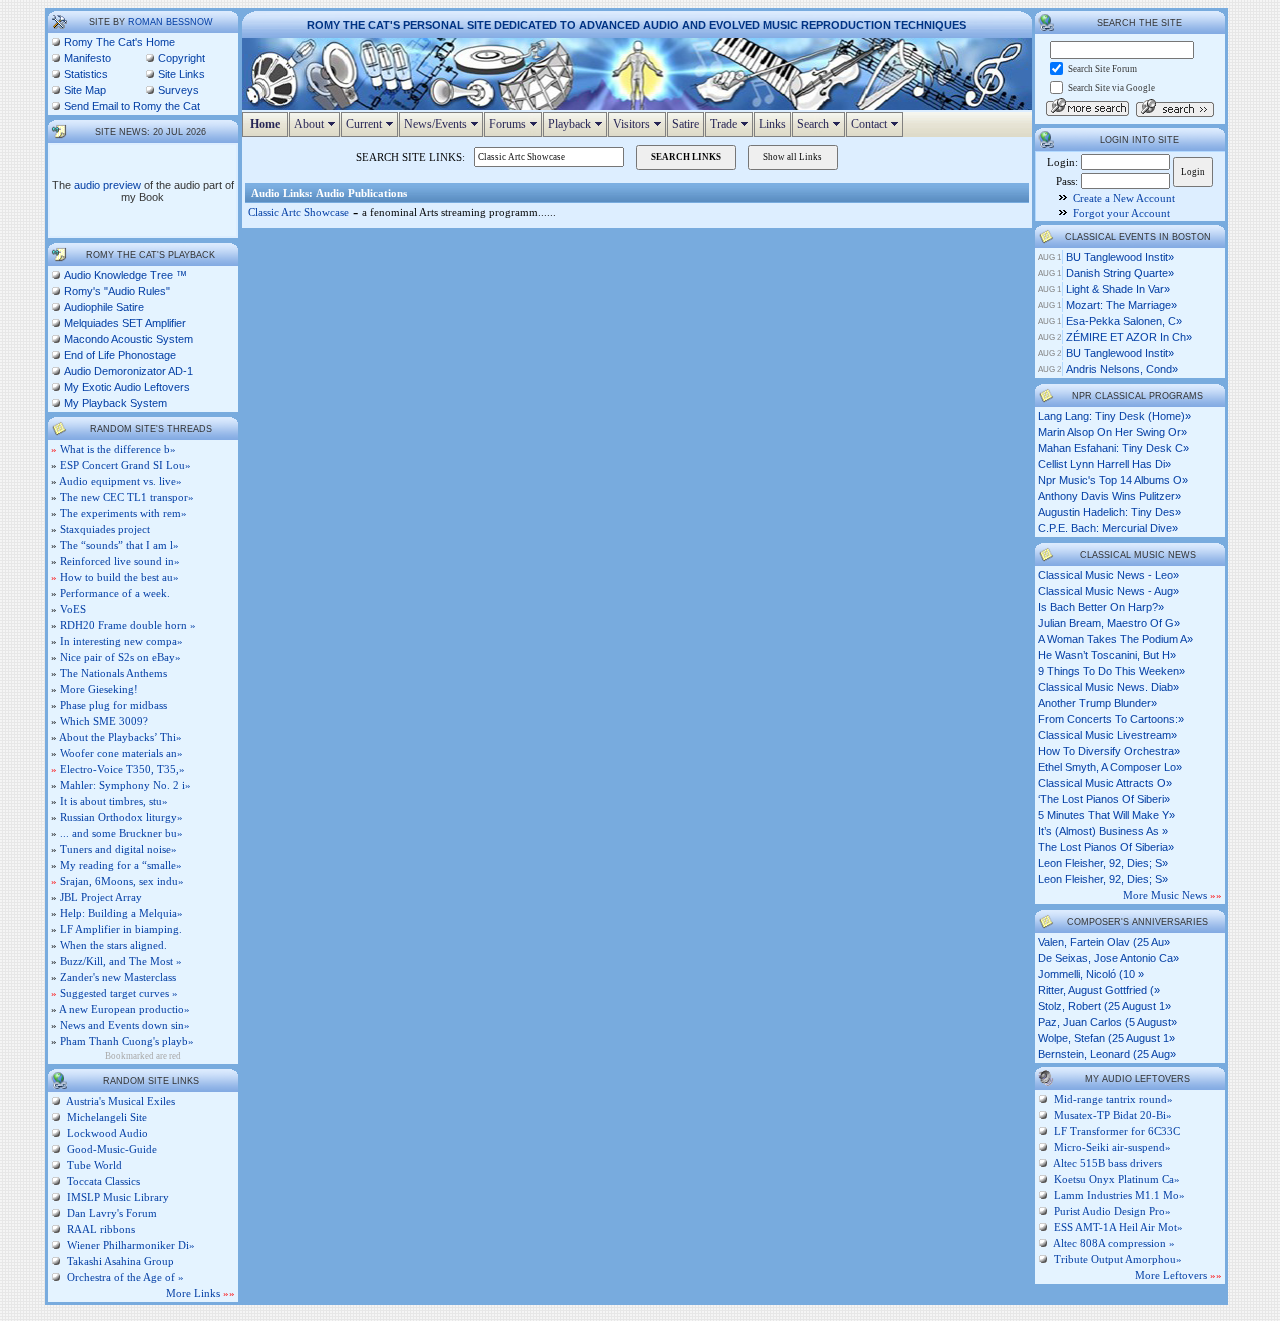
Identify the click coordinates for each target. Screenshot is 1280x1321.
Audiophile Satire (104, 307)
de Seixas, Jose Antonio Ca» (1108, 958)
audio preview (107, 185)
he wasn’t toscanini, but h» (1107, 655)
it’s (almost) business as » (1103, 831)
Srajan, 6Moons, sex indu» (122, 881)
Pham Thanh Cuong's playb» (127, 1041)
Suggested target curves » (119, 993)
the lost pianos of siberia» (1106, 847)
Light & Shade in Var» (1118, 289)
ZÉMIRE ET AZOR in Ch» (1129, 337)
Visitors (639, 124)
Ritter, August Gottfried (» (1099, 990)
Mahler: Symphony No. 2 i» (125, 785)
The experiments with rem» (123, 513)
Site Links (181, 74)
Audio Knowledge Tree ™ (125, 275)
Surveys (178, 90)
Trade (731, 124)
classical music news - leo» (1108, 575)
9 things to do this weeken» (1111, 671)
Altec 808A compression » (1114, 1243)
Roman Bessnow (170, 22)
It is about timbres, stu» (114, 801)
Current (372, 124)
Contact (877, 124)
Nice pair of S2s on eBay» (120, 657)
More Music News (1172, 895)
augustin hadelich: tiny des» (1109, 512)
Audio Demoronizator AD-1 (128, 371)
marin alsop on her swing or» (1112, 432)
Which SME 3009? (104, 721)
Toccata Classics (102, 1181)
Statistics (86, 74)
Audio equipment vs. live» (120, 481)
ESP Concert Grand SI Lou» (125, 465)
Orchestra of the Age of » (124, 1277)
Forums (515, 124)
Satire (685, 124)
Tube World (93, 1165)
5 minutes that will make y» (1106, 815)
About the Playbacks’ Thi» (120, 737)
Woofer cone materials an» (121, 753)
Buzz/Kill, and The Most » (121, 961)
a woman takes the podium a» (1115, 639)
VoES (73, 609)
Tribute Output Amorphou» (1118, 1259)
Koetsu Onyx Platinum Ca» (1117, 1179)
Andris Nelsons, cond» (1122, 369)
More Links (200, 1293)
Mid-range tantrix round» (1113, 1099)
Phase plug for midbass (113, 705)
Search (821, 124)
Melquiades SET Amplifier (125, 323)
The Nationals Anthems (113, 673)
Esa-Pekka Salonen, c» (1124, 321)
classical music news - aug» (1108, 591)
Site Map (85, 90)
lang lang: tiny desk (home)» (1114, 416)
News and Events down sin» (125, 1025)
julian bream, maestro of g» (1109, 623)
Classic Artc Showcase (298, 212)
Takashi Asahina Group (119, 1261)
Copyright (181, 58)
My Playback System (115, 403)
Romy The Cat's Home (119, 42)
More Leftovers (1178, 1275)
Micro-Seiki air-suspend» (1112, 1147)
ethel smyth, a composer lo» (1110, 767)
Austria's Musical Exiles (119, 1101)
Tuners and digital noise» (118, 849)
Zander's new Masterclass (118, 977)
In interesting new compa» (121, 641)
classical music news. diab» (1108, 687)
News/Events (443, 124)
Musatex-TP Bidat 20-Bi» (1113, 1115)
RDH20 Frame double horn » (128, 625)
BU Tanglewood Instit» (1120, 257)
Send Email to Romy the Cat (132, 106)
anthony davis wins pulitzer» (1109, 496)
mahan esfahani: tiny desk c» (1113, 448)
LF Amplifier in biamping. (121, 929)
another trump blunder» (1097, 703)
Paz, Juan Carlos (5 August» (1107, 1022)
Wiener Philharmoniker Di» (129, 1245)
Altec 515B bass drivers (1107, 1163)
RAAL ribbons (99, 1229)
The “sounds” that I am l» (119, 545)
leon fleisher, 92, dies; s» (1103, 863)
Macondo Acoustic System (128, 339)
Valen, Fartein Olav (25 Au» (1104, 942)
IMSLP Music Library (116, 1197)
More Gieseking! (99, 689)
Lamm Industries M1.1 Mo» (1119, 1195)
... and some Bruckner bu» (121, 833)
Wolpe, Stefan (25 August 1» (1106, 1038)
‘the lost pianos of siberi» (1104, 799)
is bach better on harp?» (1101, 607)
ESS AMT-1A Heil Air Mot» (1118, 1227)
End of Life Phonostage (120, 355)
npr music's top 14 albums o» (1113, 480)
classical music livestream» (1107, 735)
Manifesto (87, 58)
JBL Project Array (101, 897)
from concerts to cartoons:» (1111, 719)
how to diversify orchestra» (1109, 751)
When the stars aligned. (113, 945)
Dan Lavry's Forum (110, 1213)
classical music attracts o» (1105, 783)
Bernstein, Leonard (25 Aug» (1107, 1054)
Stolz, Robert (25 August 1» (1104, 1006)
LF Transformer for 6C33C (1117, 1131)
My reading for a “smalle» (121, 865)
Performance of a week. (115, 593)
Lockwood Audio (106, 1133)
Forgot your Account (1121, 213)
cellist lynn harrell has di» (1104, 464)
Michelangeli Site (105, 1117)
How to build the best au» (119, 577)
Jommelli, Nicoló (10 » (1091, 974)
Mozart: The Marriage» (1121, 305)
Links (772, 124)
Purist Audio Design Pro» (1112, 1211)
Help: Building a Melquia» (121, 913)
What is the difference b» (118, 449)
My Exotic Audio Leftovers (127, 387)
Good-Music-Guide (110, 1149)
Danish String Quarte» (1120, 273)
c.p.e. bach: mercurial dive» (1108, 528)
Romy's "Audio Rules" (117, 291)
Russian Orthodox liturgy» (121, 817)
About (317, 124)
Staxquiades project (105, 529)
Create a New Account (1124, 198)
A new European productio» (124, 1009)
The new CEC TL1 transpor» (127, 497)
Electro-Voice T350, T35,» (122, 769)
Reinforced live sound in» (120, 561)
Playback (577, 124)
